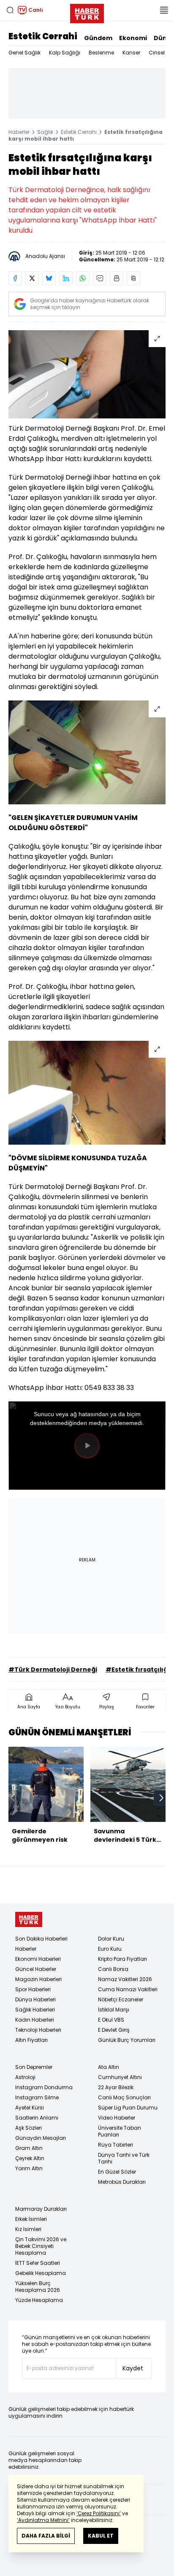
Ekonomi (133, 38)
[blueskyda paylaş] (49, 278)
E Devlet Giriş (114, 2030)
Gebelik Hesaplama (41, 2273)
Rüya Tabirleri (116, 2145)
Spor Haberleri (33, 1989)
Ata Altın (109, 2067)
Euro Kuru (110, 1949)
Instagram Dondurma (44, 2087)
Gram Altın (29, 2148)
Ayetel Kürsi (30, 2108)
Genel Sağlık (24, 53)
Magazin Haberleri (38, 1979)
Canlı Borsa (113, 1969)
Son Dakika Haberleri (41, 1939)
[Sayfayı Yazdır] (117, 278)
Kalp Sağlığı (65, 53)
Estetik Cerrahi (43, 36)
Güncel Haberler (36, 1969)
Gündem (98, 38)
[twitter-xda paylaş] (32, 278)
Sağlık (45, 132)
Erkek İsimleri (31, 2219)
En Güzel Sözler (117, 2172)
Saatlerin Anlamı (37, 2118)
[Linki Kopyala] (133, 278)
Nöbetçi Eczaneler (121, 1999)
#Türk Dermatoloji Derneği (53, 1669)
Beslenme (101, 53)
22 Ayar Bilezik (116, 2087)
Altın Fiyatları (31, 2040)
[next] (161, 1798)
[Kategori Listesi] (164, 10)
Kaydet (133, 2368)
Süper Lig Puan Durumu (128, 2108)
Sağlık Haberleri (35, 2010)
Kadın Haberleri (35, 2020)
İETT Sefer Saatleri (38, 2263)
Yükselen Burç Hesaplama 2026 (38, 2287)
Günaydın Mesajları (41, 2138)
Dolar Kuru (111, 1939)
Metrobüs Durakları (122, 2182)
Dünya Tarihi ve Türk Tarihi (124, 2158)
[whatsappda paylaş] (83, 278)
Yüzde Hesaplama (39, 2300)
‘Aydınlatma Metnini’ (43, 2520)
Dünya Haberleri (35, 1999)
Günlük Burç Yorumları (127, 2040)
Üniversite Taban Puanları (120, 2131)
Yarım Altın (29, 2168)
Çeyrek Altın (30, 2158)
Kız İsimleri (28, 2229)
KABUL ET (101, 2536)
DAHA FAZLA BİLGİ (46, 2536)
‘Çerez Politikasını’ (99, 2513)
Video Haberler (117, 2118)
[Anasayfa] (29, 1920)
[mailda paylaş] (100, 278)
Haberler (19, 132)
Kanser (131, 53)
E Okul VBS (111, 2020)
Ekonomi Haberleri (38, 1959)
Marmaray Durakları (41, 2209)
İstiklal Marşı (114, 2010)
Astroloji (25, 2077)
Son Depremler (34, 2067)
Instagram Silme (37, 2097)
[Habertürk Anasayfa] (87, 12)
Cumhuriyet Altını (120, 2077)
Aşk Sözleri (29, 2128)
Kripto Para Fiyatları (122, 1959)
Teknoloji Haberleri (38, 2030)
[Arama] (10, 10)
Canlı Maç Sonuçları (124, 2097)
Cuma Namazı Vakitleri (128, 1989)
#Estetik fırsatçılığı (138, 1669)
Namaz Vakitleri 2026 (125, 1979)
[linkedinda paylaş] (66, 278)
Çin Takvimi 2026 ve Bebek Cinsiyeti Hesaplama (41, 2246)
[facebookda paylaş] (15, 278)
